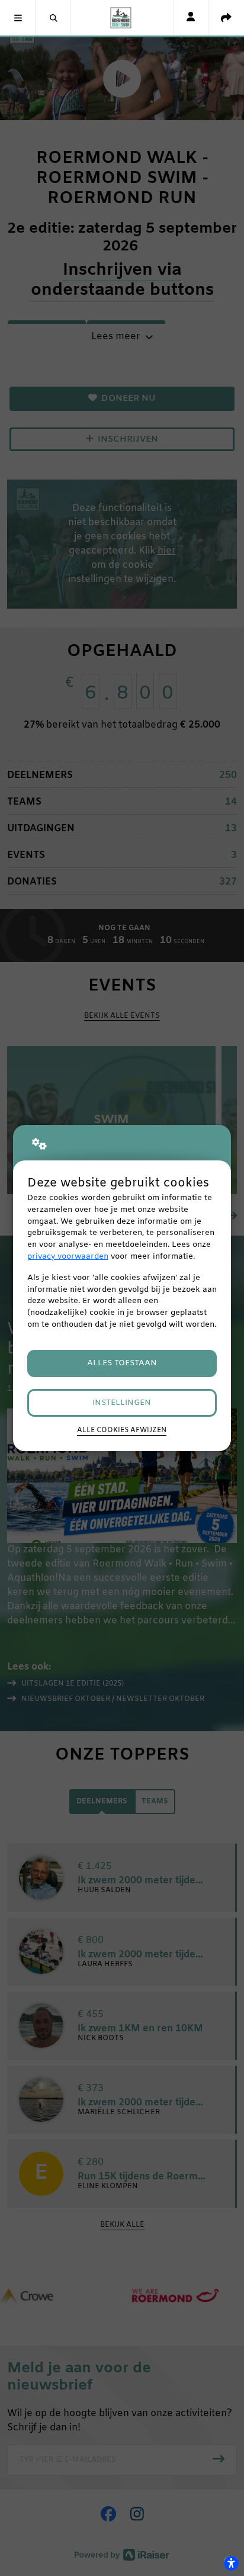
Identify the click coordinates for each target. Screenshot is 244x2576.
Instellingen (122, 1403)
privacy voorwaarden (68, 1257)
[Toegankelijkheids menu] (231, 2563)
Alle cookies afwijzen (122, 1430)
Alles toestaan (122, 1363)
